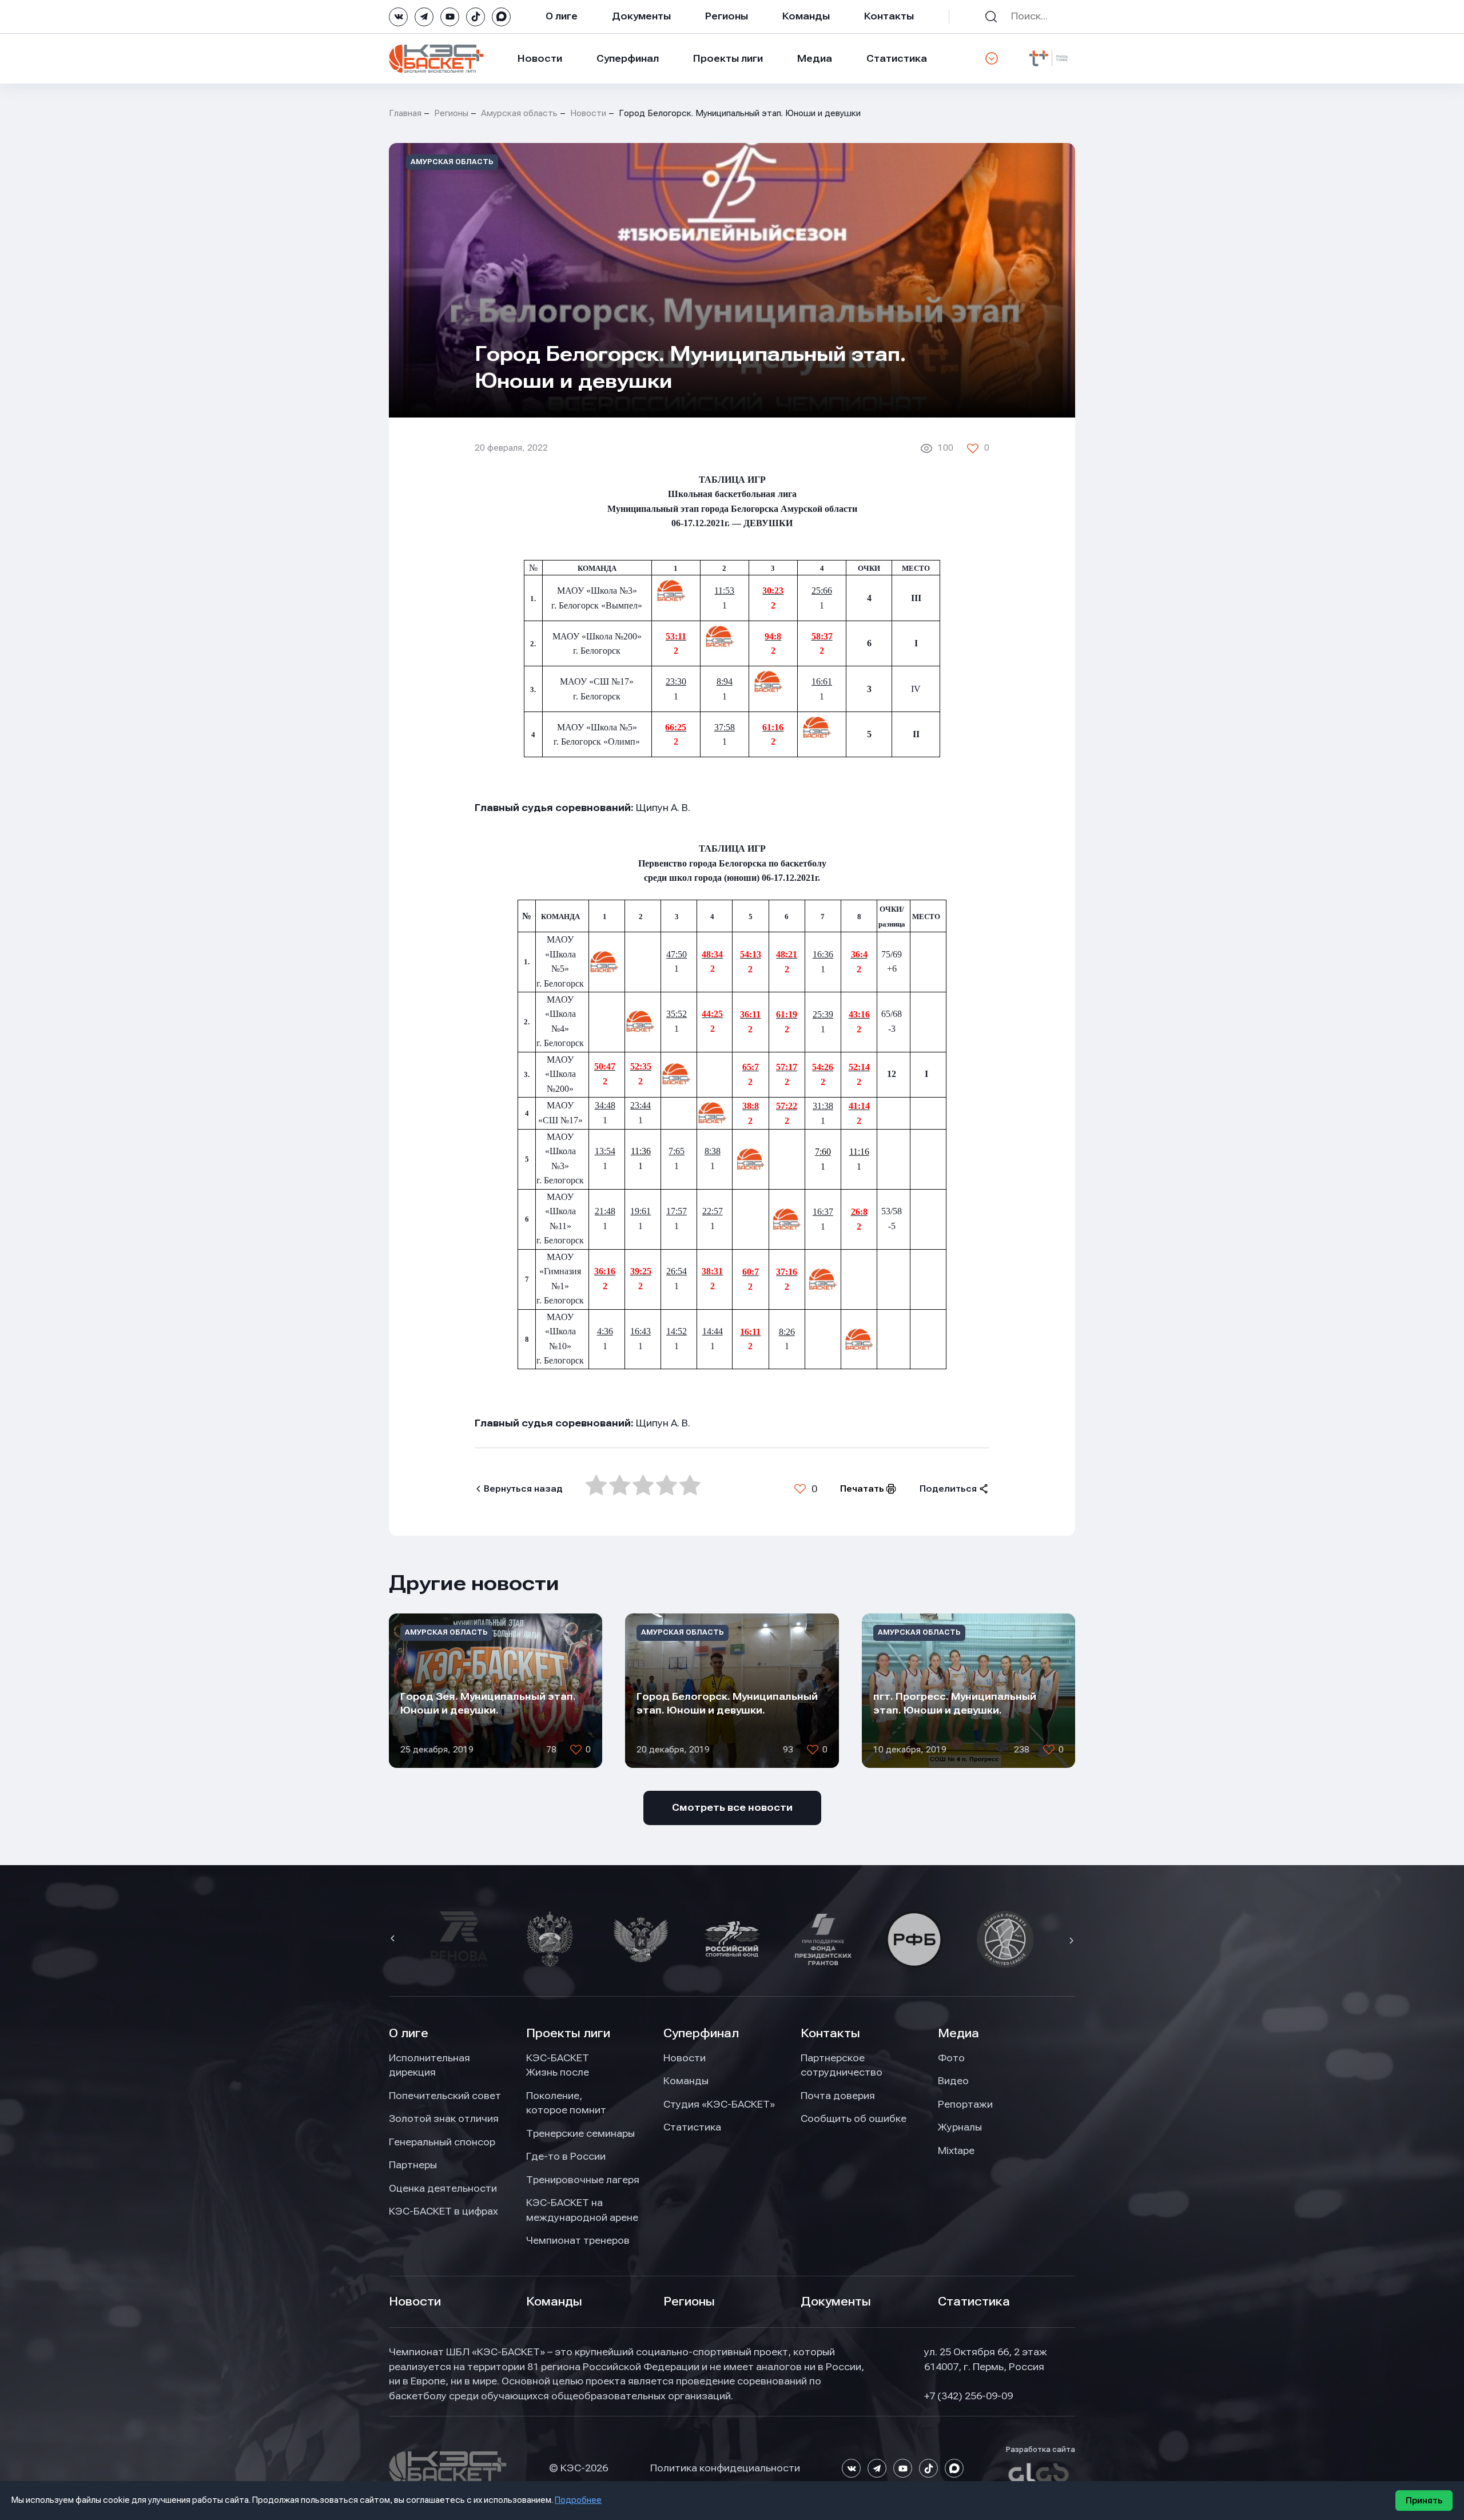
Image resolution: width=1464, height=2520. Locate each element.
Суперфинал (628, 58)
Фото (951, 2058)
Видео (953, 2081)
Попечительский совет (445, 2096)
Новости (540, 58)
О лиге (562, 16)
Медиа (815, 58)
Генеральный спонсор (442, 2142)
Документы (641, 16)
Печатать (862, 1489)
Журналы (960, 2127)
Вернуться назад (523, 1489)
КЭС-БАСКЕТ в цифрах (443, 2211)
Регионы (727, 16)
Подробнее (578, 2500)
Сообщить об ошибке (854, 2118)
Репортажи (965, 2104)
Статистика (897, 58)
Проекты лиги (568, 2033)
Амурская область (519, 113)
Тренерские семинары (580, 2133)
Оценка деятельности (443, 2188)
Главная (405, 113)
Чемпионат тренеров (578, 2240)
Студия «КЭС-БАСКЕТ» (719, 2104)
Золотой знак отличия (444, 2118)
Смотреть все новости (732, 1807)
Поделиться (948, 1489)
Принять (1424, 2501)
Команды (806, 16)
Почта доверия (838, 2096)
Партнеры (413, 2165)
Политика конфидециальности (725, 2468)
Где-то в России (566, 2156)
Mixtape (956, 2151)
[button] (394, 1939)
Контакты (889, 16)
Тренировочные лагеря (583, 2180)
